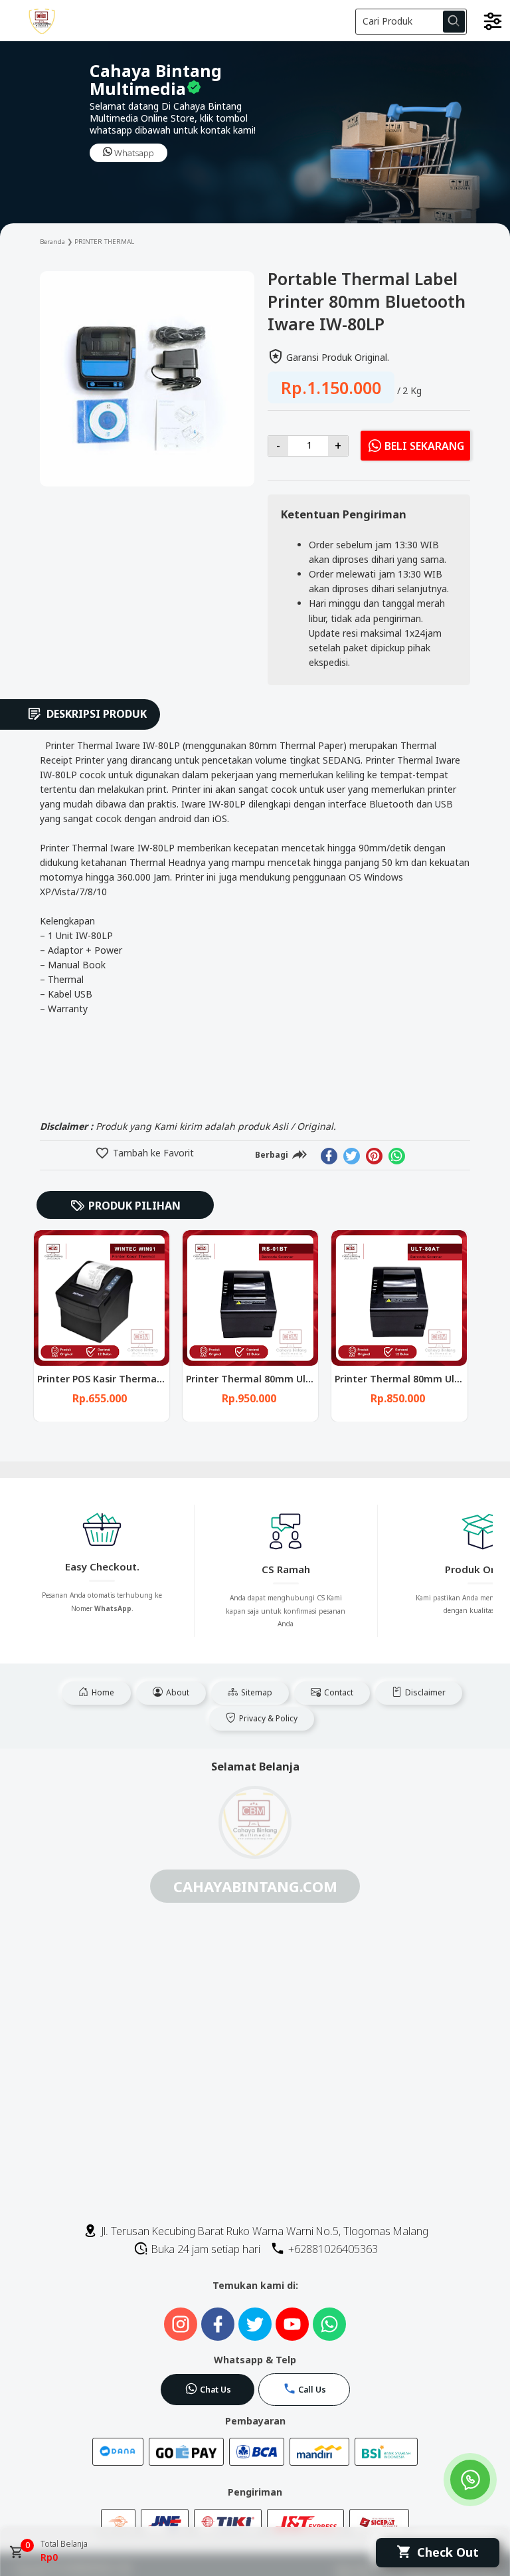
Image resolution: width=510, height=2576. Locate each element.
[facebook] (329, 1156)
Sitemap (256, 1692)
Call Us (312, 2390)
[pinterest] (374, 1156)
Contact (338, 1692)
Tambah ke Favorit (152, 1153)
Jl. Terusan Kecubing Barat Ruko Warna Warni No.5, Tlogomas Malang (263, 2231)
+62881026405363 (332, 2249)
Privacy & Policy (267, 1718)
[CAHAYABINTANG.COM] (49, 21)
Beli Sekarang (424, 447)
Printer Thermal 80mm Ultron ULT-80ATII (135, 1379)
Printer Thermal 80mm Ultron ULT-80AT (281, 1379)
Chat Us (215, 2390)
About (177, 1692)
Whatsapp (133, 153)
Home (102, 1692)
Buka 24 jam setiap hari (205, 2249)
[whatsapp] (397, 1156)
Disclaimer (424, 1692)
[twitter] (352, 1156)
